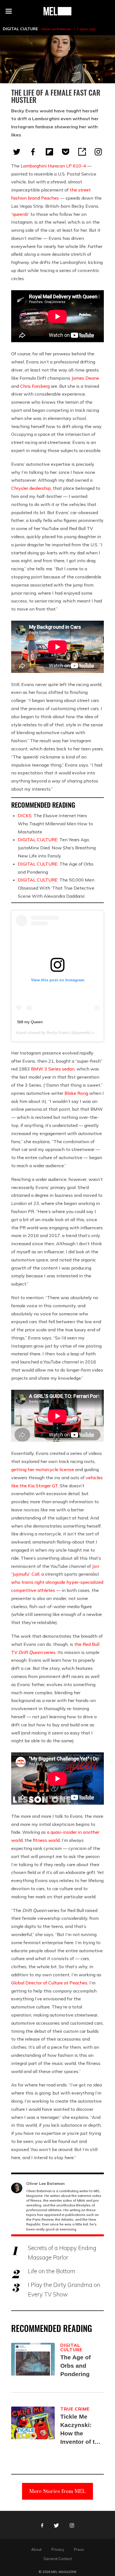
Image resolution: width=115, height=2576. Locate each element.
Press (79, 2549)
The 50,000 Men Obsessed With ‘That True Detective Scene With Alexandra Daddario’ (56, 888)
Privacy (58, 2549)
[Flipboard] (49, 152)
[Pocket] (66, 152)
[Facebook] (33, 152)
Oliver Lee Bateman (56, 29)
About (36, 2549)
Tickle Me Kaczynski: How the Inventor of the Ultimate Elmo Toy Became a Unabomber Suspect (81, 2430)
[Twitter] (17, 152)
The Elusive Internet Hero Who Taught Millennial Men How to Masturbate (55, 824)
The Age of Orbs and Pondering (76, 2366)
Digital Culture (20, 29)
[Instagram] (98, 152)
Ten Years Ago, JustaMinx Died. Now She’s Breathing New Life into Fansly (57, 848)
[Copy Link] (82, 152)
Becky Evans (58, 1032)
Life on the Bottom (52, 2271)
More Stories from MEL (57, 2491)
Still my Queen (30, 1022)
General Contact (58, 2559)
